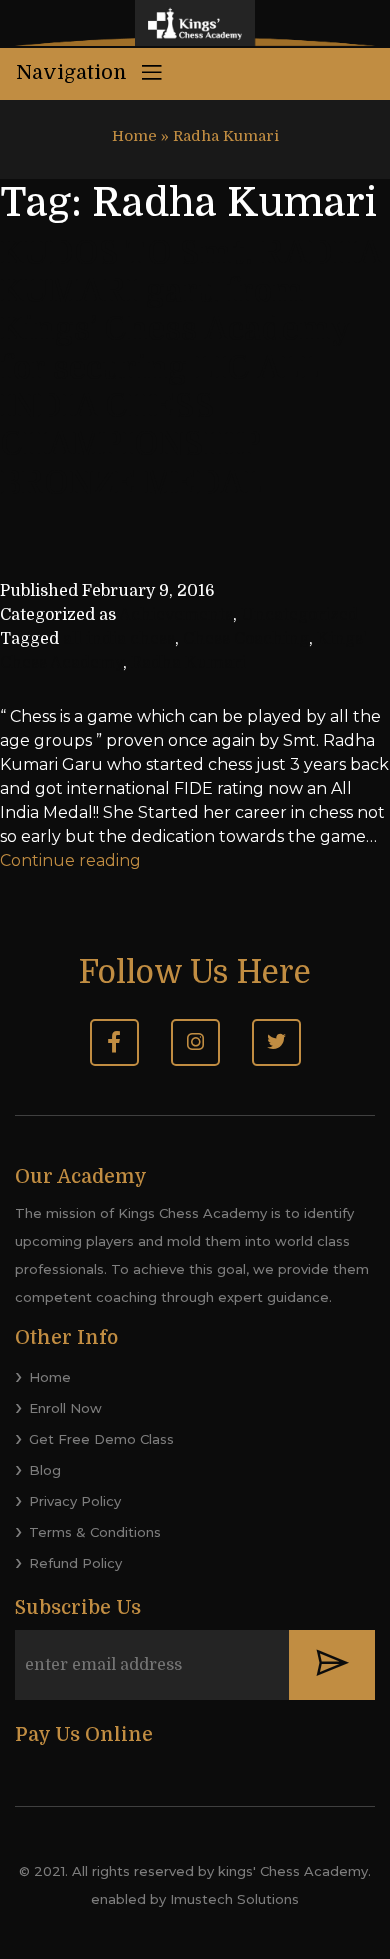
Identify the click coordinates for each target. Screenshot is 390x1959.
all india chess (119, 639)
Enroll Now (65, 1408)
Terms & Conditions (95, 1532)
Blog (45, 1470)
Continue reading (70, 860)
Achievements (176, 615)
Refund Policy (75, 1563)
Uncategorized (299, 615)
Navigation (74, 72)
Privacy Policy (75, 1501)
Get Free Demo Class (101, 1439)
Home (134, 136)
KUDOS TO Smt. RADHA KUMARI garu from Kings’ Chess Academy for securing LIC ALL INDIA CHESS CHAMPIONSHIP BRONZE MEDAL (190, 368)
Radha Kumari (188, 663)
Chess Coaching (246, 639)
